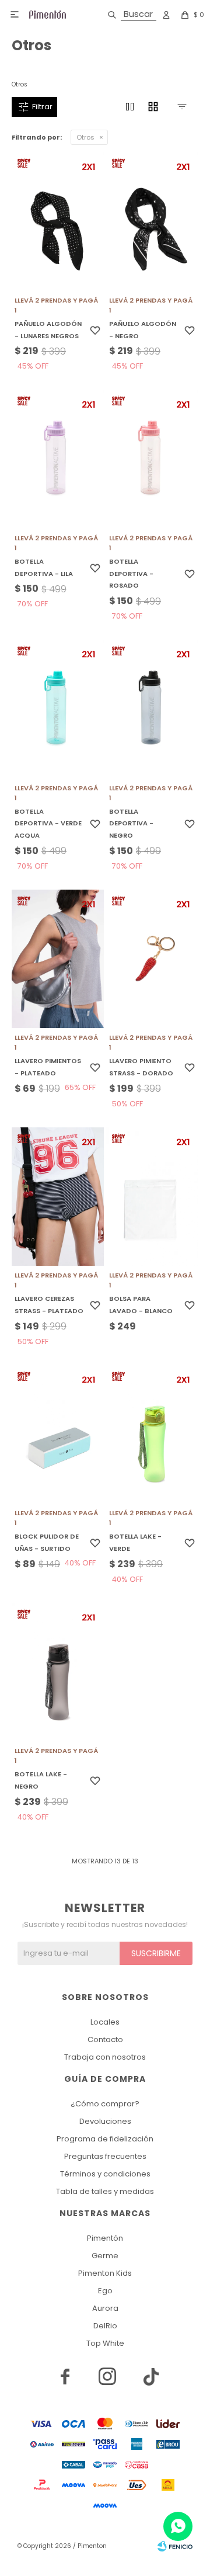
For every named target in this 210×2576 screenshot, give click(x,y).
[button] (130, 15)
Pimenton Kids (105, 2273)
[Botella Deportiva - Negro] (152, 709)
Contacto (105, 2039)
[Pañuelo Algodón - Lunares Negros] (58, 221)
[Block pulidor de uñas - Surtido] (58, 1434)
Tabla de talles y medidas (105, 2191)
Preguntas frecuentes (105, 2156)
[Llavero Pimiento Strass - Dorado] (152, 959)
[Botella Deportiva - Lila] (58, 459)
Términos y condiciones (105, 2174)
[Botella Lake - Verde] (152, 1434)
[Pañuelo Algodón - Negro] (152, 221)
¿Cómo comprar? (105, 2104)
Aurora (105, 2308)
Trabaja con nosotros (105, 2057)
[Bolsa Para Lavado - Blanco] (152, 1197)
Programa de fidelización (105, 2139)
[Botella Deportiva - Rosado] (152, 459)
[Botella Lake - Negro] (58, 1672)
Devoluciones (105, 2121)
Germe (105, 2256)
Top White (105, 2343)
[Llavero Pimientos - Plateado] (58, 959)
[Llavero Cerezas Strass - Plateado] (58, 1197)
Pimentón (105, 2238)
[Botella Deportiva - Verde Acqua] (58, 709)
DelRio (105, 2326)
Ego (105, 2291)
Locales (105, 2022)
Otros (85, 137)
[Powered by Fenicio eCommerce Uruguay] (175, 2546)
